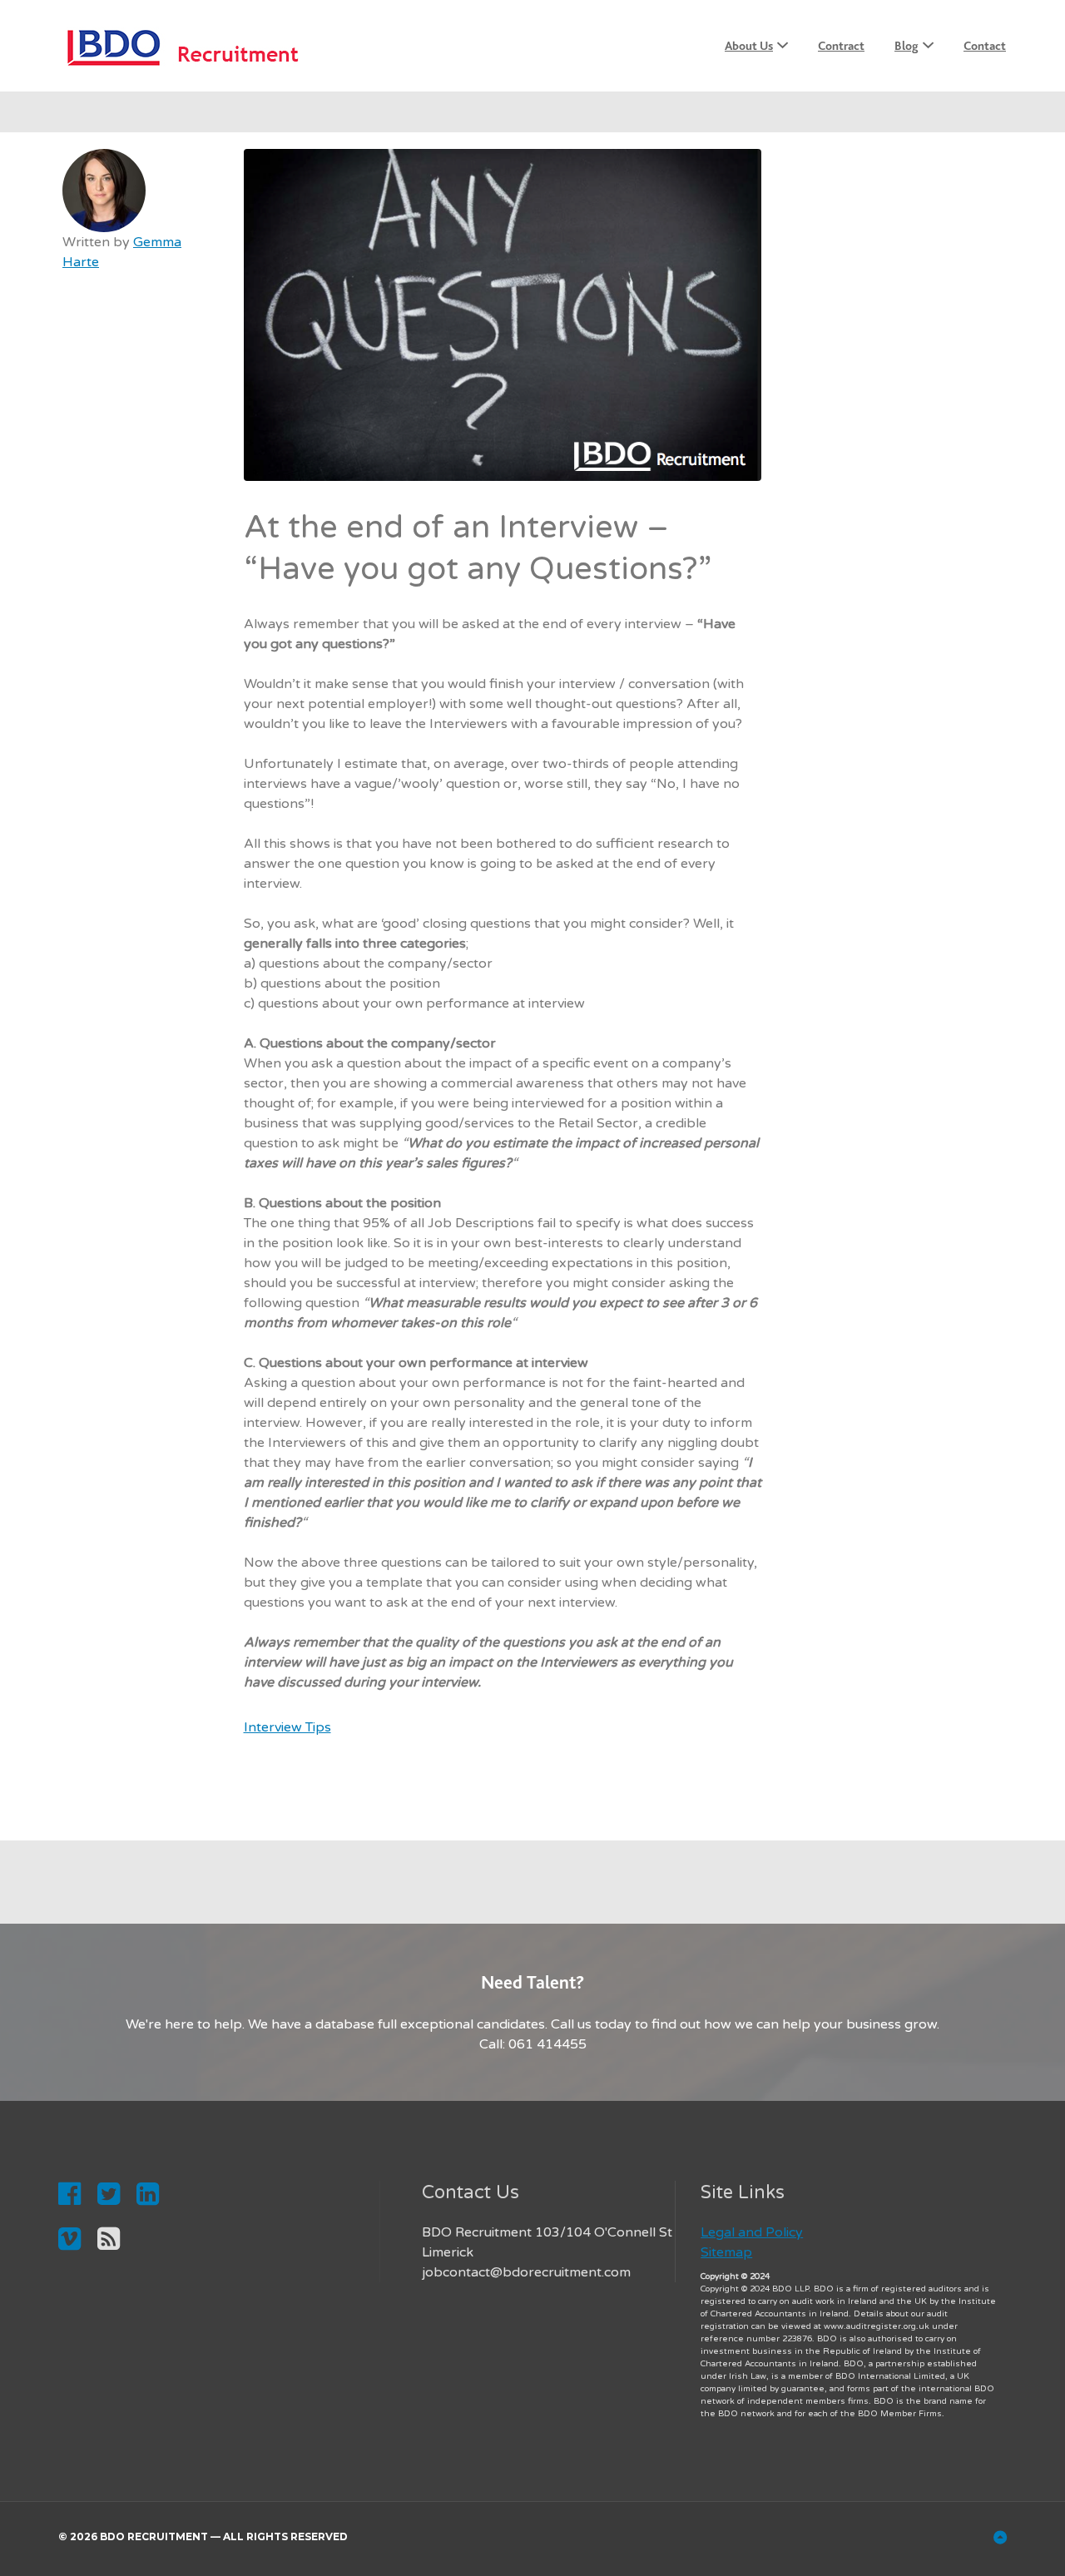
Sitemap (726, 2252)
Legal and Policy (752, 2232)
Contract (841, 46)
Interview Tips (287, 1727)
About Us (749, 46)
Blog (906, 46)
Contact (985, 46)
